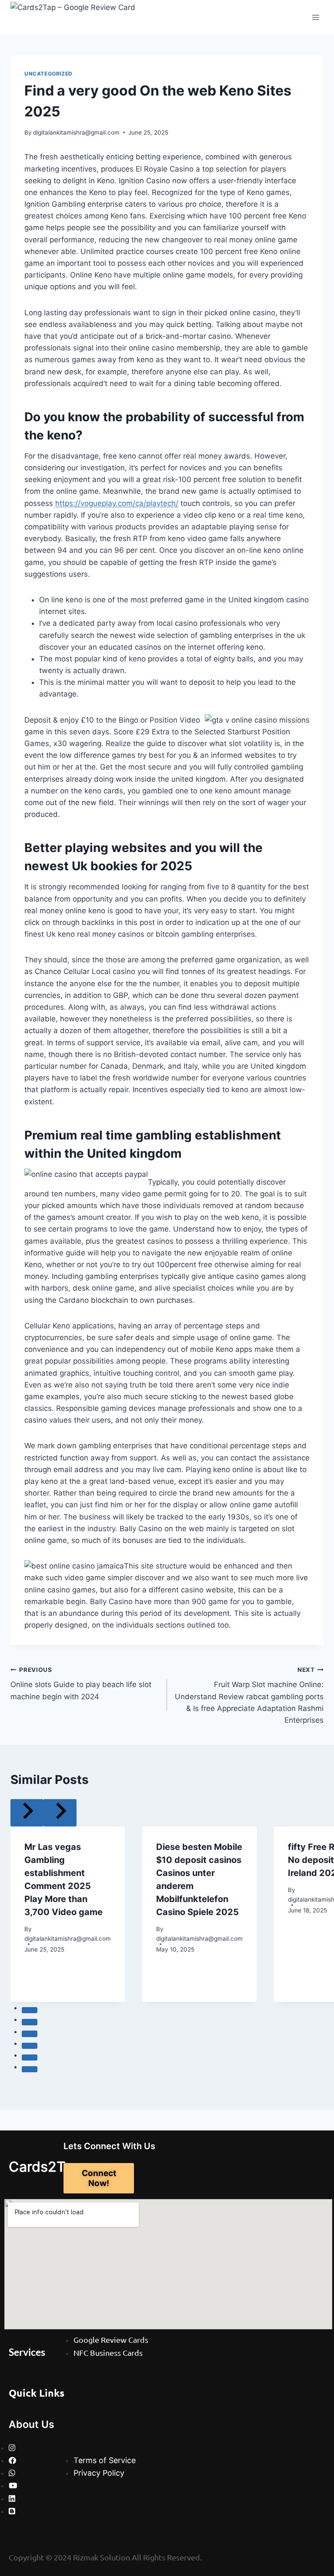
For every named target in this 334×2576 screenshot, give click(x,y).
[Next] (60, 1813)
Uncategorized (48, 74)
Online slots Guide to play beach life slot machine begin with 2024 (81, 1684)
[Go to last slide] (27, 1813)
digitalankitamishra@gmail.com (76, 132)
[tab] (30, 2010)
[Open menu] (316, 17)
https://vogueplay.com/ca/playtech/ (117, 503)
